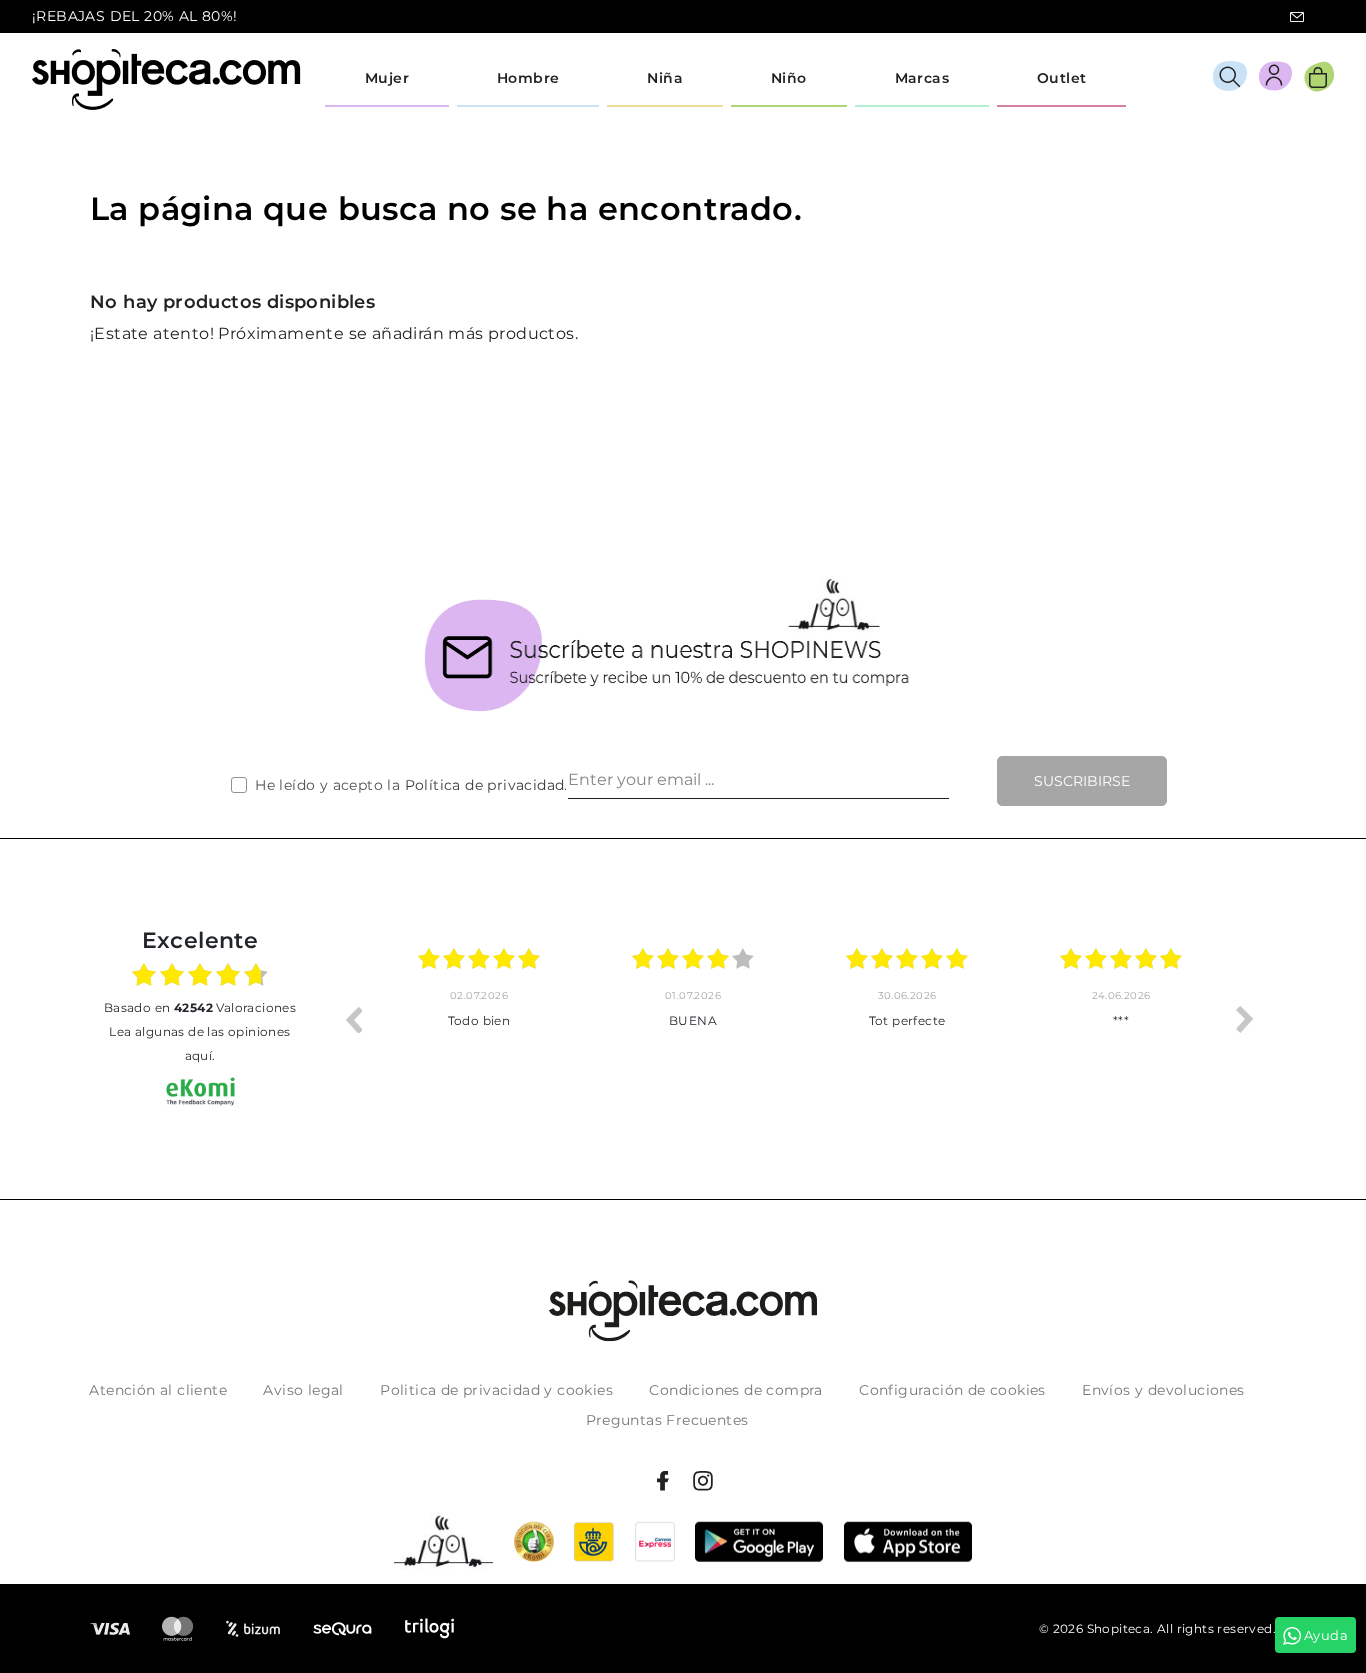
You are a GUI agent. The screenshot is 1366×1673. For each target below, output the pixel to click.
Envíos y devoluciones (1163, 1390)
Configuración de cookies (952, 1390)
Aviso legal (303, 1390)
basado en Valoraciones (200, 1007)
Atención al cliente (158, 1390)
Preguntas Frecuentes (667, 1420)
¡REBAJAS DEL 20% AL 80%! (135, 16)
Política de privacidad (485, 785)
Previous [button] (353, 1019)
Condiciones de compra (735, 1390)
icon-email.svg (1297, 17)
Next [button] (1245, 1019)
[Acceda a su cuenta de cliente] (1275, 79)
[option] (479, 1019)
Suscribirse (1082, 781)
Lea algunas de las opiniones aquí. (199, 1043)
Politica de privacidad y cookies (496, 1390)
